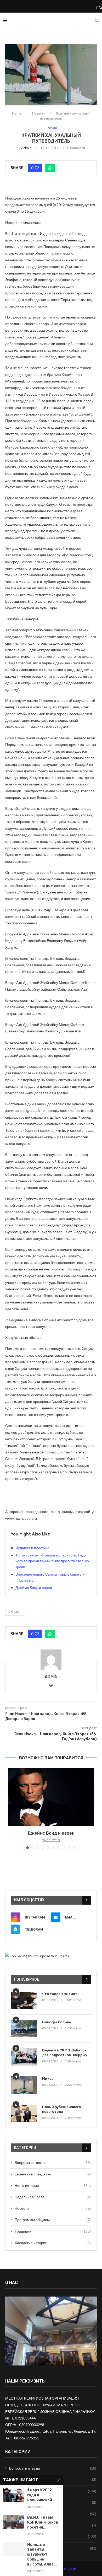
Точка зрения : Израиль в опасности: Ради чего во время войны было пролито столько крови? (52, 1561)
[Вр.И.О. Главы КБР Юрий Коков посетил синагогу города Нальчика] (14, 2522)
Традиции (53, 2231)
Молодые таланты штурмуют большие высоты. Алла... (42, 2555)
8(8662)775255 (27, 2438)
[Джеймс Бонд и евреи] (51, 1797)
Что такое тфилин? (60, 1994)
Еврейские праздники (53, 2174)
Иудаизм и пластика (32, 1548)
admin (26, 148)
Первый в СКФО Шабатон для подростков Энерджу (65, 2053)
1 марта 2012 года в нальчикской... (41, 2495)
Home (17, 113)
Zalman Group (67, 2569)
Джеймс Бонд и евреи (34, 1588)
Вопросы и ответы (53, 2162)
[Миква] (24, 2085)
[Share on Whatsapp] (50, 168)
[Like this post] (37, 168)
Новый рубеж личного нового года (61, 2109)
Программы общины (53, 2220)
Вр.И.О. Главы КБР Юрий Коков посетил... (43, 2522)
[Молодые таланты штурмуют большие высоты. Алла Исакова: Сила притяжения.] (14, 2549)
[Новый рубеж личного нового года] (24, 2113)
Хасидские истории (53, 2243)
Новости (39, 113)
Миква (48, 2079)
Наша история (53, 2186)
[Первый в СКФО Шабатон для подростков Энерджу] (24, 2057)
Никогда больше (56, 2022)
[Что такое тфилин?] (24, 2000)
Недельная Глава (53, 2197)
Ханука (14, 1612)
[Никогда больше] (24, 2029)
